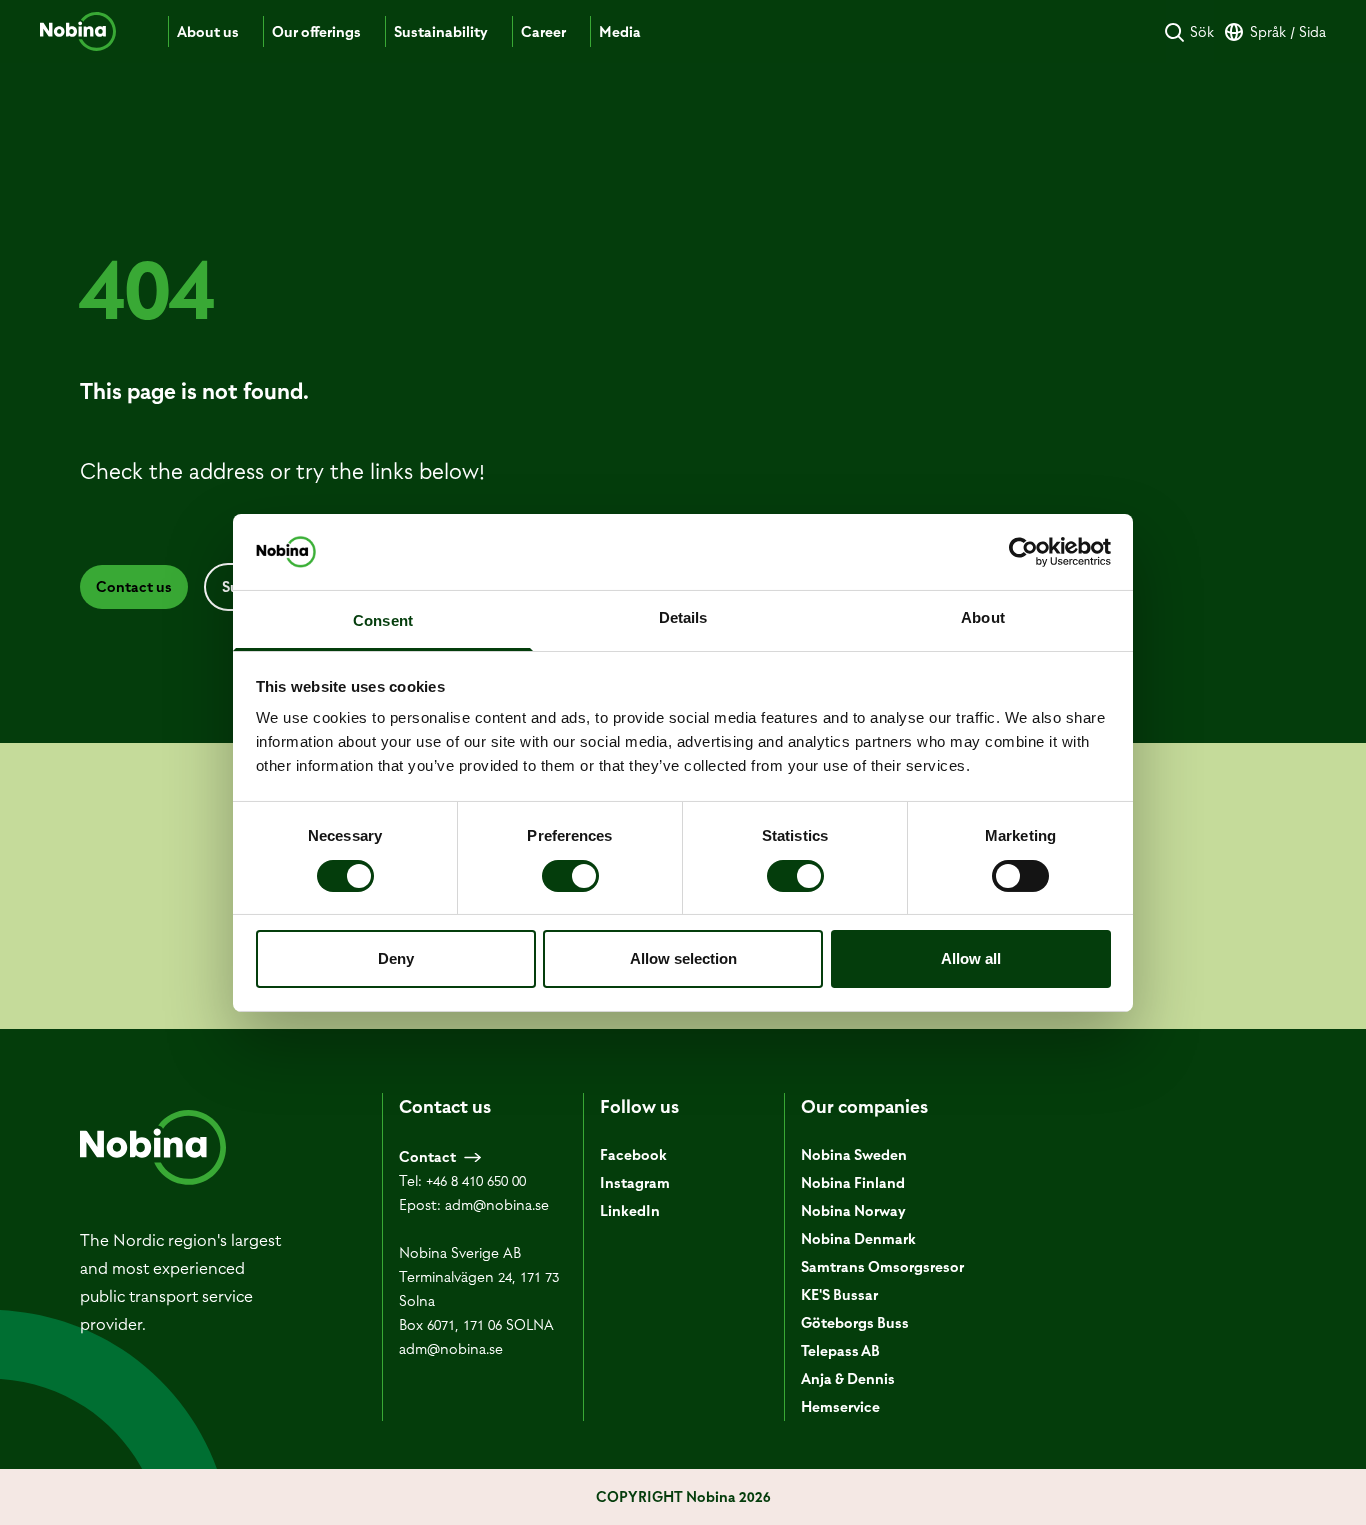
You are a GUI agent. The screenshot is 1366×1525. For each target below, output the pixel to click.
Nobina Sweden (854, 1155)
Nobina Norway (853, 1211)
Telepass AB (840, 1351)
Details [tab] (683, 617)
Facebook (633, 1155)
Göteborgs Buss (855, 1323)
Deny (396, 958)
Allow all (971, 958)
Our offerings (316, 32)
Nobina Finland (853, 1183)
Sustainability (441, 32)
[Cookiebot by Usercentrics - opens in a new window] (1023, 552)
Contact (427, 1157)
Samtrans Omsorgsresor (882, 1267)
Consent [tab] (383, 620)
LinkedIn (630, 1211)
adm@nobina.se (497, 1205)
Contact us (134, 587)
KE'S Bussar (839, 1295)
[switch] (570, 876)
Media (620, 32)
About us (208, 32)
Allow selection (683, 958)
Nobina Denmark (858, 1239)
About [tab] (983, 617)
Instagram (635, 1183)
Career (543, 32)
